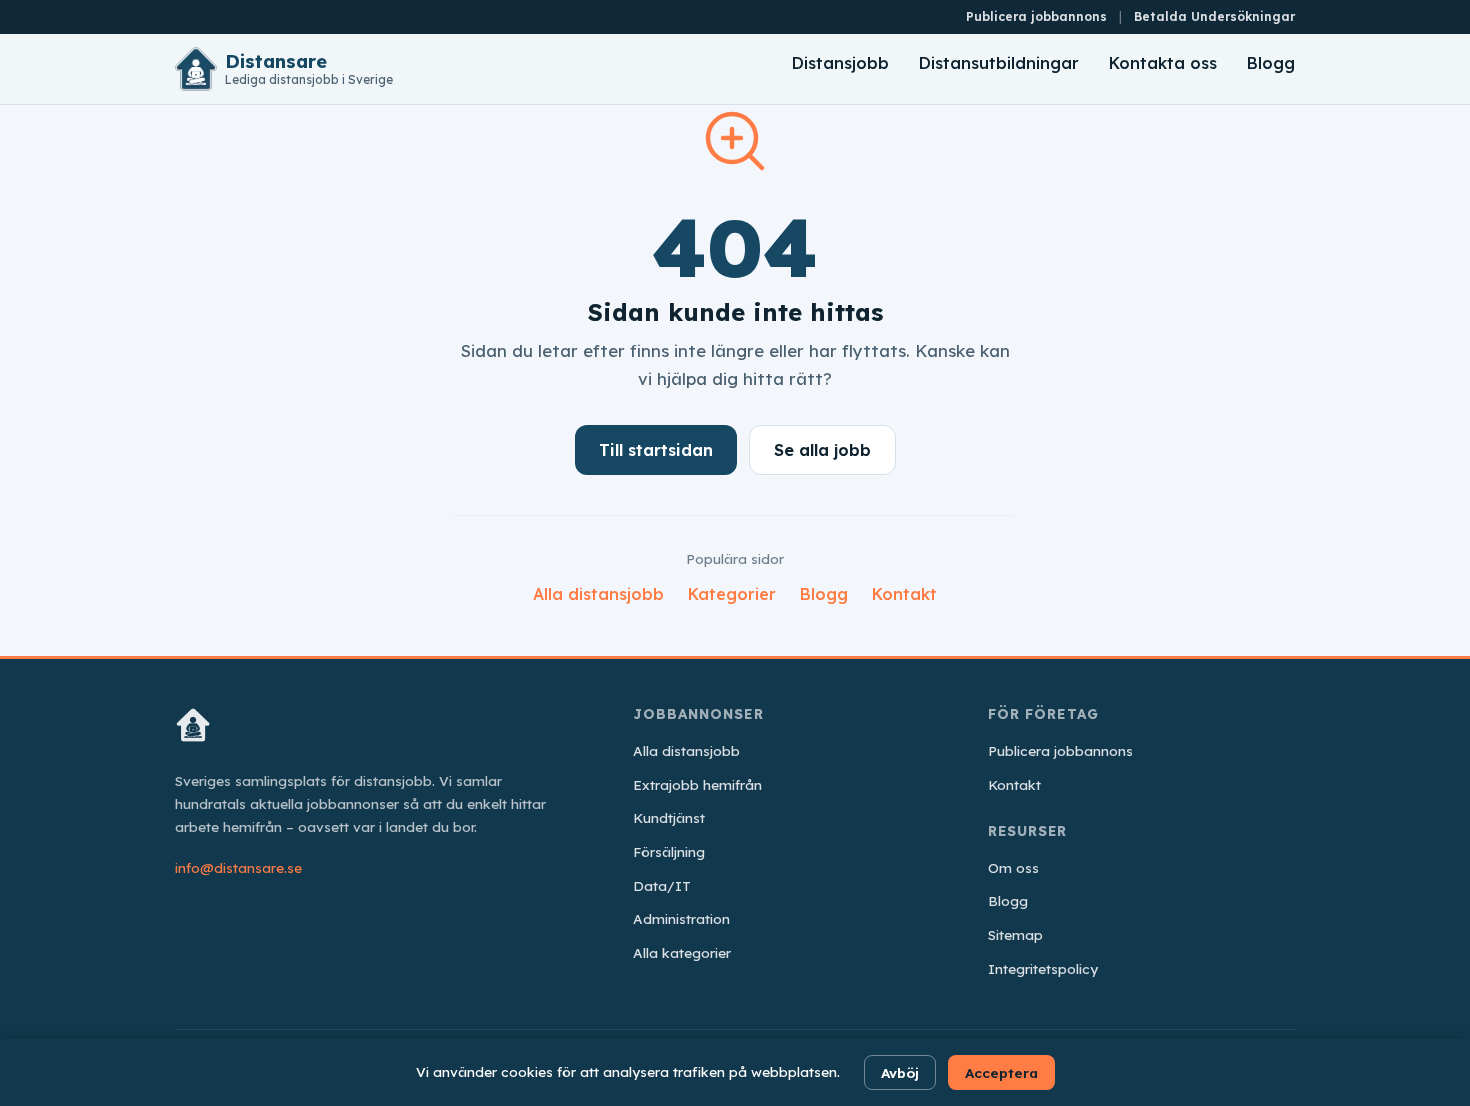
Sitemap (1015, 934)
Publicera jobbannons (1036, 16)
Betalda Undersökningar (1214, 16)
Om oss (1013, 867)
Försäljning (669, 851)
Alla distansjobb (598, 594)
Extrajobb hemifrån (697, 784)
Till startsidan (656, 450)
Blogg (1271, 63)
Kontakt (904, 594)
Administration (681, 918)
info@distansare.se (238, 867)
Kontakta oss (1163, 63)
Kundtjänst (669, 817)
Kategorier (732, 594)
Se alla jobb (822, 450)
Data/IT (662, 885)
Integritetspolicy (1043, 968)
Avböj (900, 1072)
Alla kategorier (682, 952)
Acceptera (1001, 1072)
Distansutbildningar (999, 63)
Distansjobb (840, 63)
